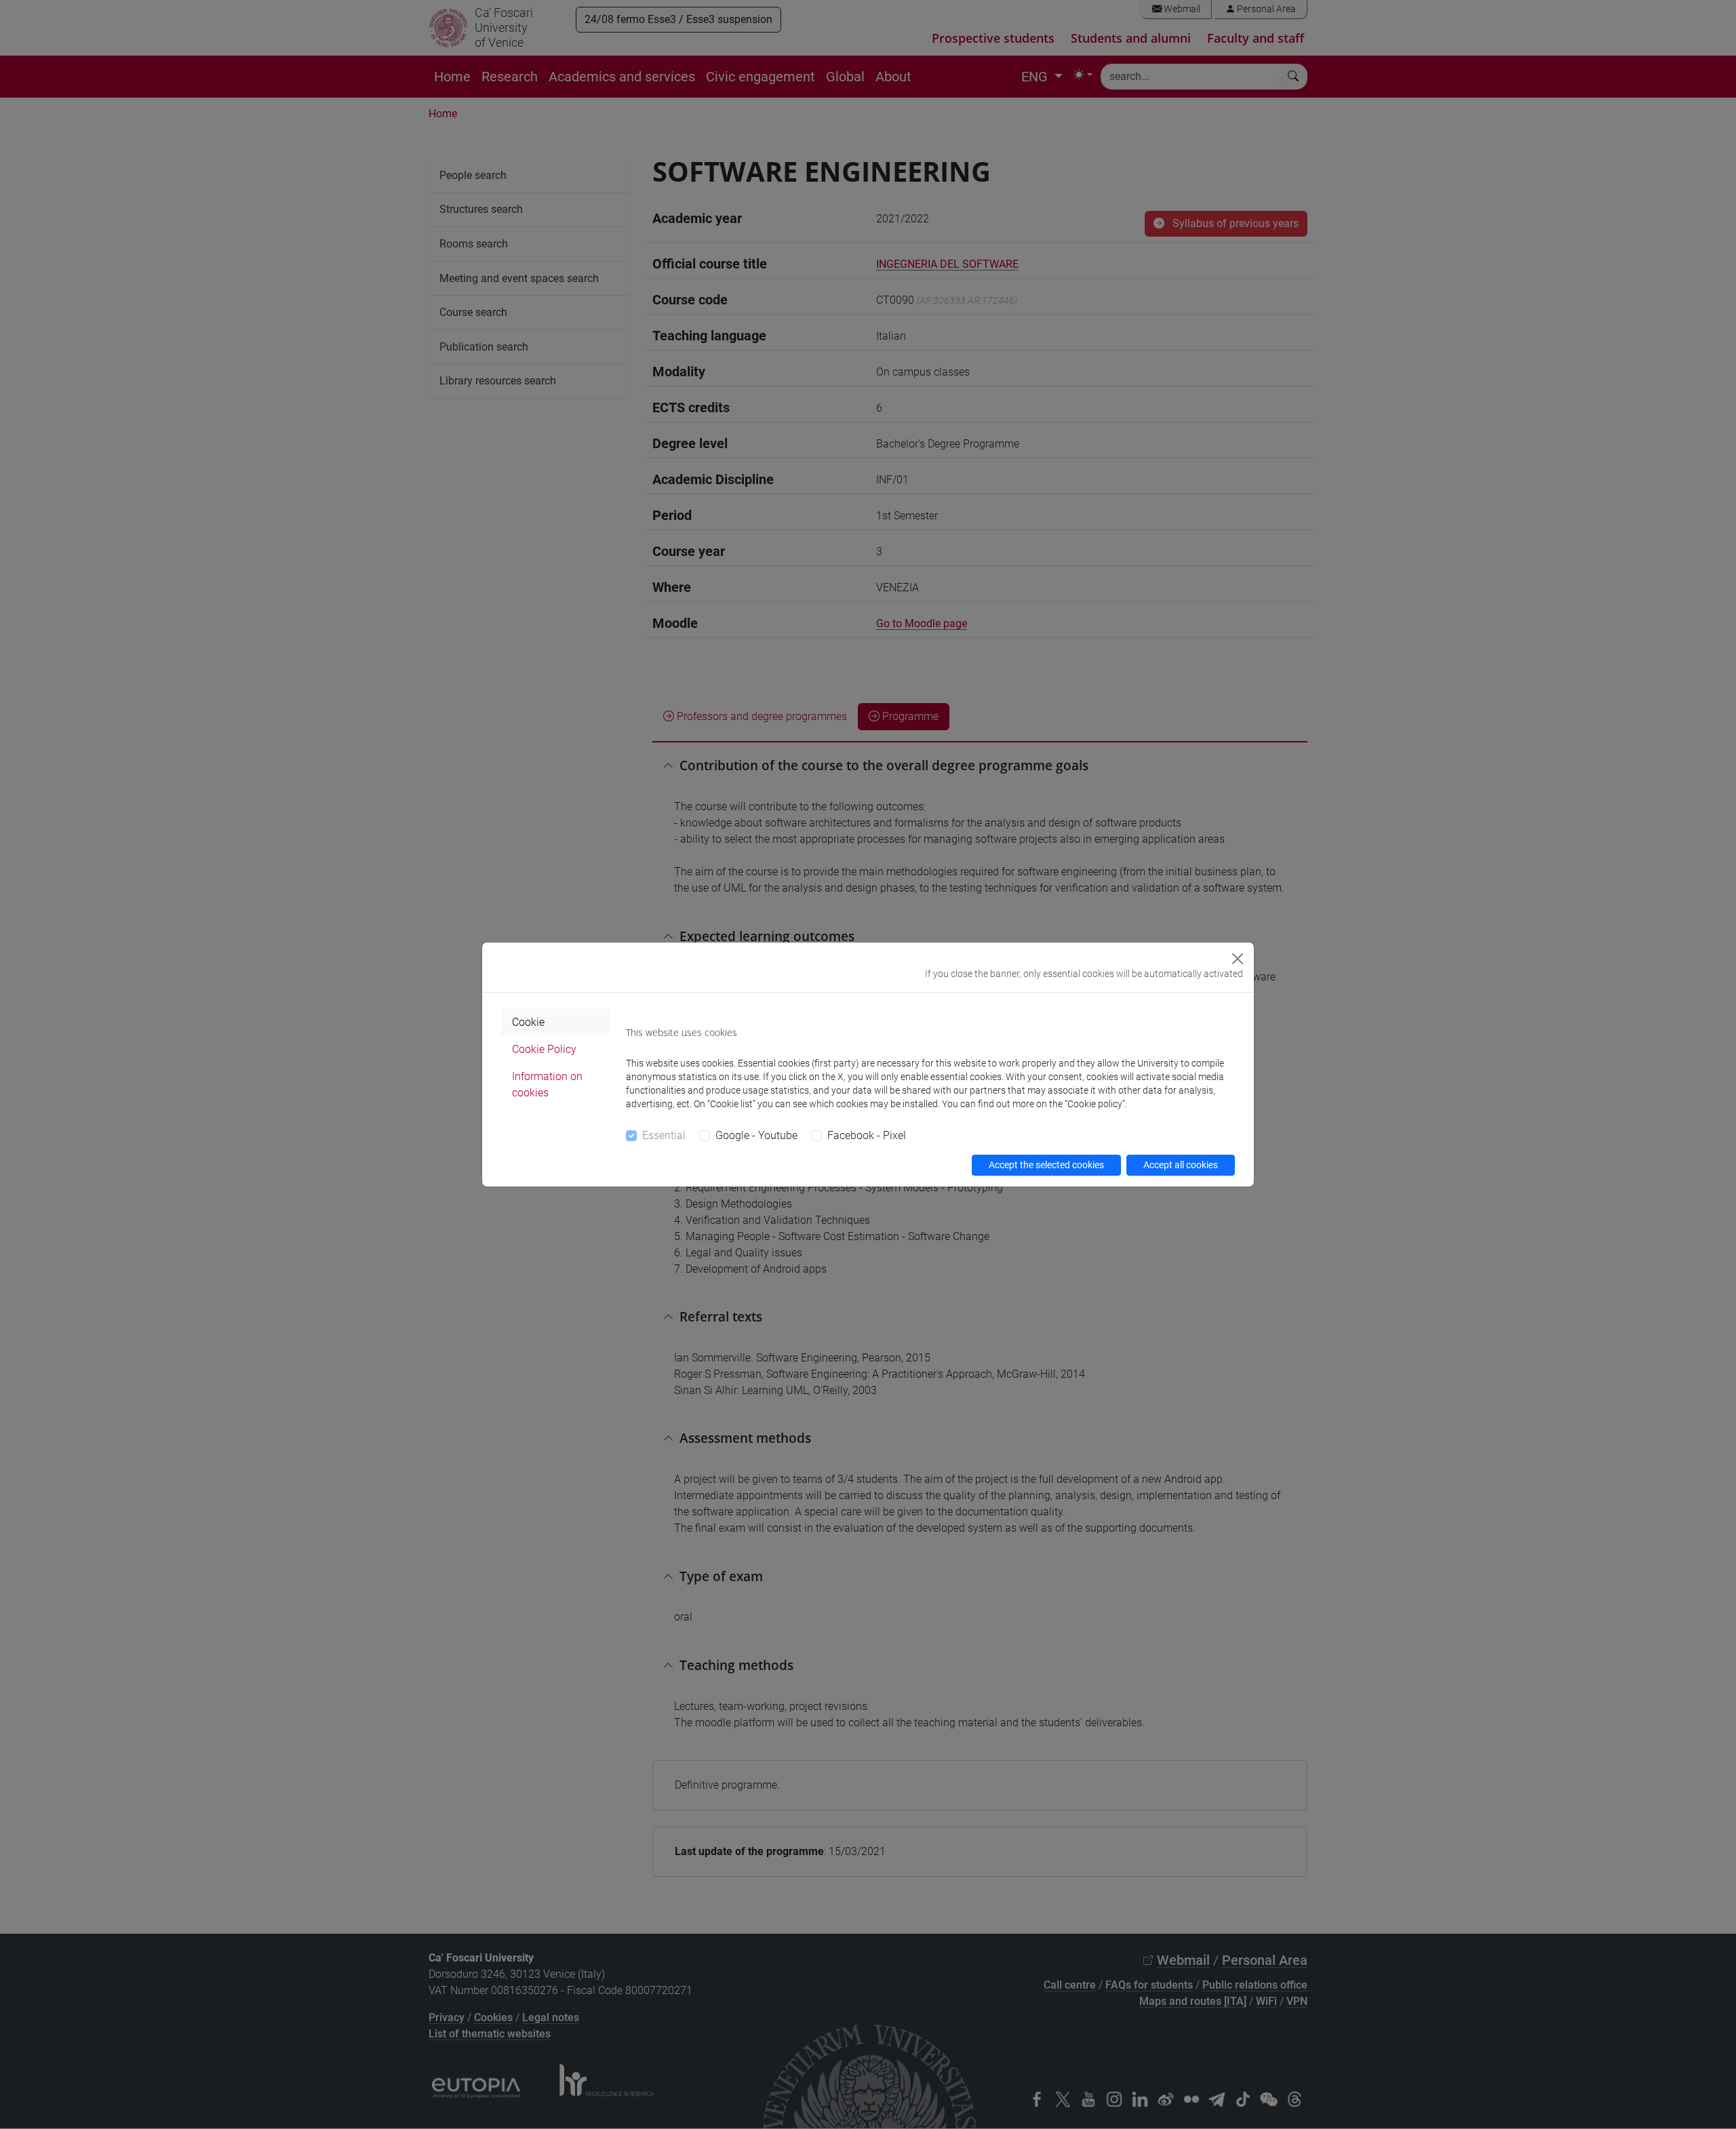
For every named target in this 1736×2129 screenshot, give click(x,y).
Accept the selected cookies (1046, 1165)
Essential (664, 1135)
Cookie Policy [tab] (544, 1049)
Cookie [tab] (528, 1022)
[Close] (1238, 959)
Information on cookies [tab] (547, 1085)
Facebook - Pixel (867, 1135)
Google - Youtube (756, 1135)
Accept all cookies (1181, 1165)
